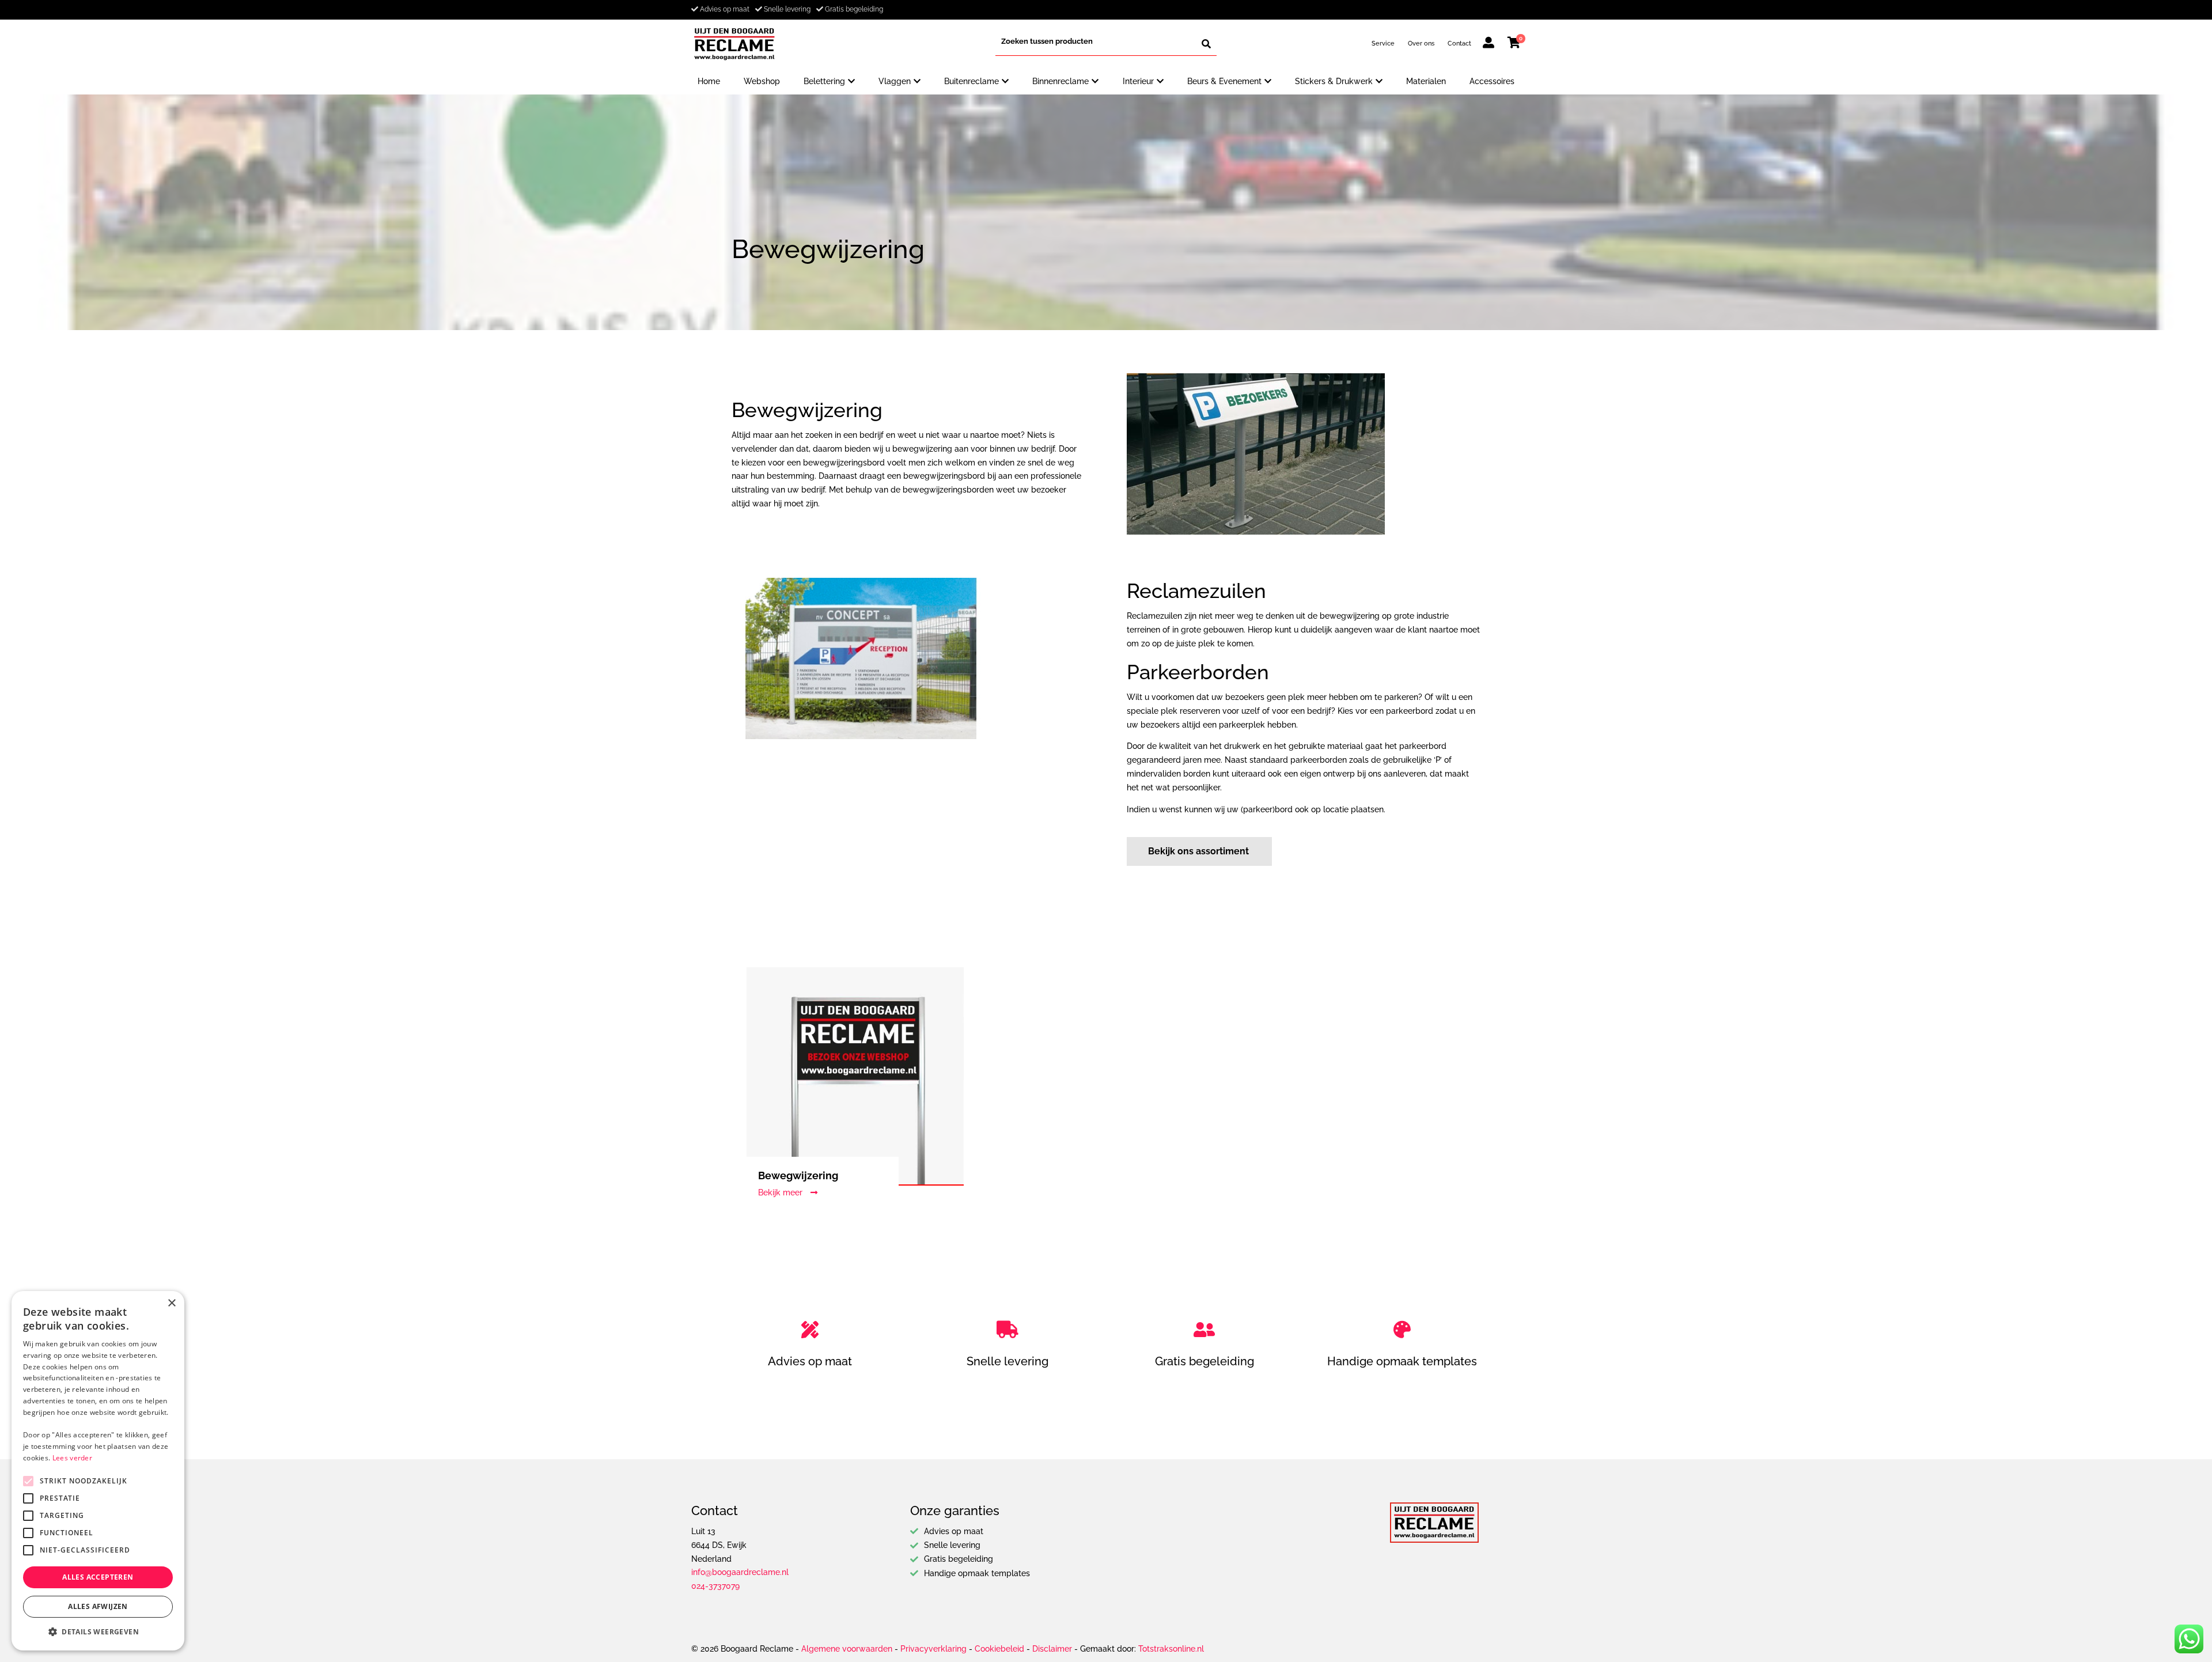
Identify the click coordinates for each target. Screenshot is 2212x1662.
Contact (1459, 43)
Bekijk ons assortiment (1198, 851)
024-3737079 (715, 1586)
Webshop (762, 81)
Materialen (1426, 81)
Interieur (1138, 81)
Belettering (824, 81)
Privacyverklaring (933, 1649)
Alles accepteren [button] (98, 1577)
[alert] (98, 1471)
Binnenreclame (1060, 81)
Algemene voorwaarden (847, 1649)
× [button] (171, 1303)
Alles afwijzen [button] (98, 1606)
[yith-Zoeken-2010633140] (1206, 44)
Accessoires (1492, 81)
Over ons (1421, 43)
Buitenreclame (971, 81)
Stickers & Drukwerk (1334, 81)
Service (1383, 43)
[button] (98, 1632)
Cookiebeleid (999, 1649)
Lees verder (72, 1458)
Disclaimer (1052, 1649)
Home (709, 81)
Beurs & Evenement (1224, 81)
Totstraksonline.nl (1171, 1649)
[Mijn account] (1488, 44)
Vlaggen (895, 81)
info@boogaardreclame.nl (740, 1572)
